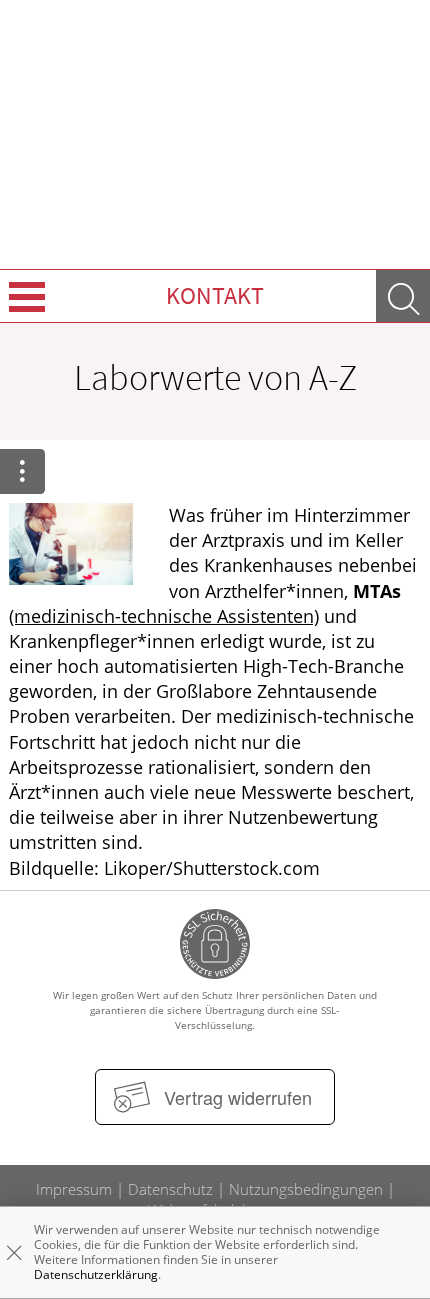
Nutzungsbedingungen (306, 1189)
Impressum (74, 1189)
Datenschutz (170, 1189)
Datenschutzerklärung (96, 1274)
